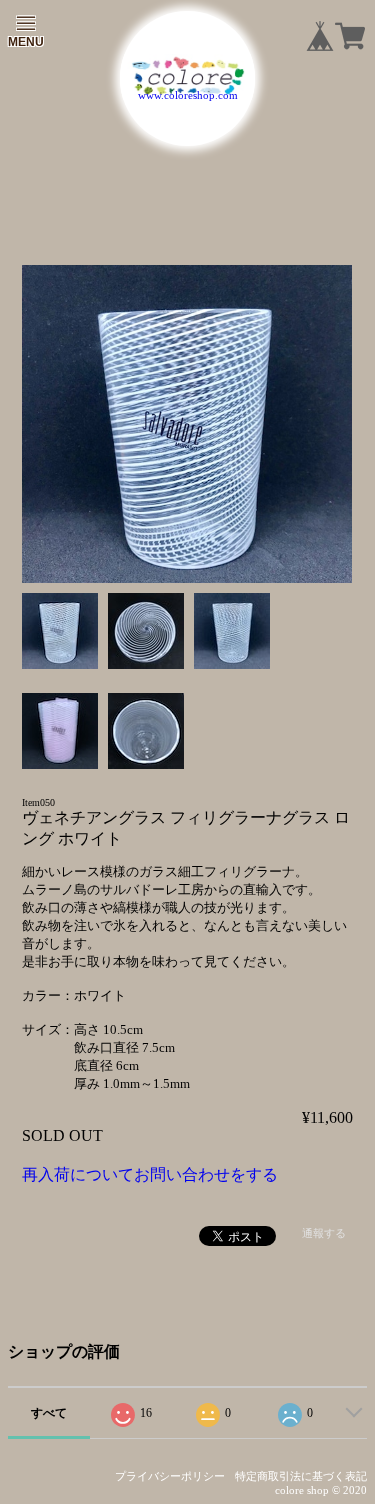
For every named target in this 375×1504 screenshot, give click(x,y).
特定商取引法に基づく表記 (301, 1476)
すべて (49, 1413)
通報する (324, 1233)
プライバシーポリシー (170, 1476)
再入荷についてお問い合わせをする (150, 1174)
